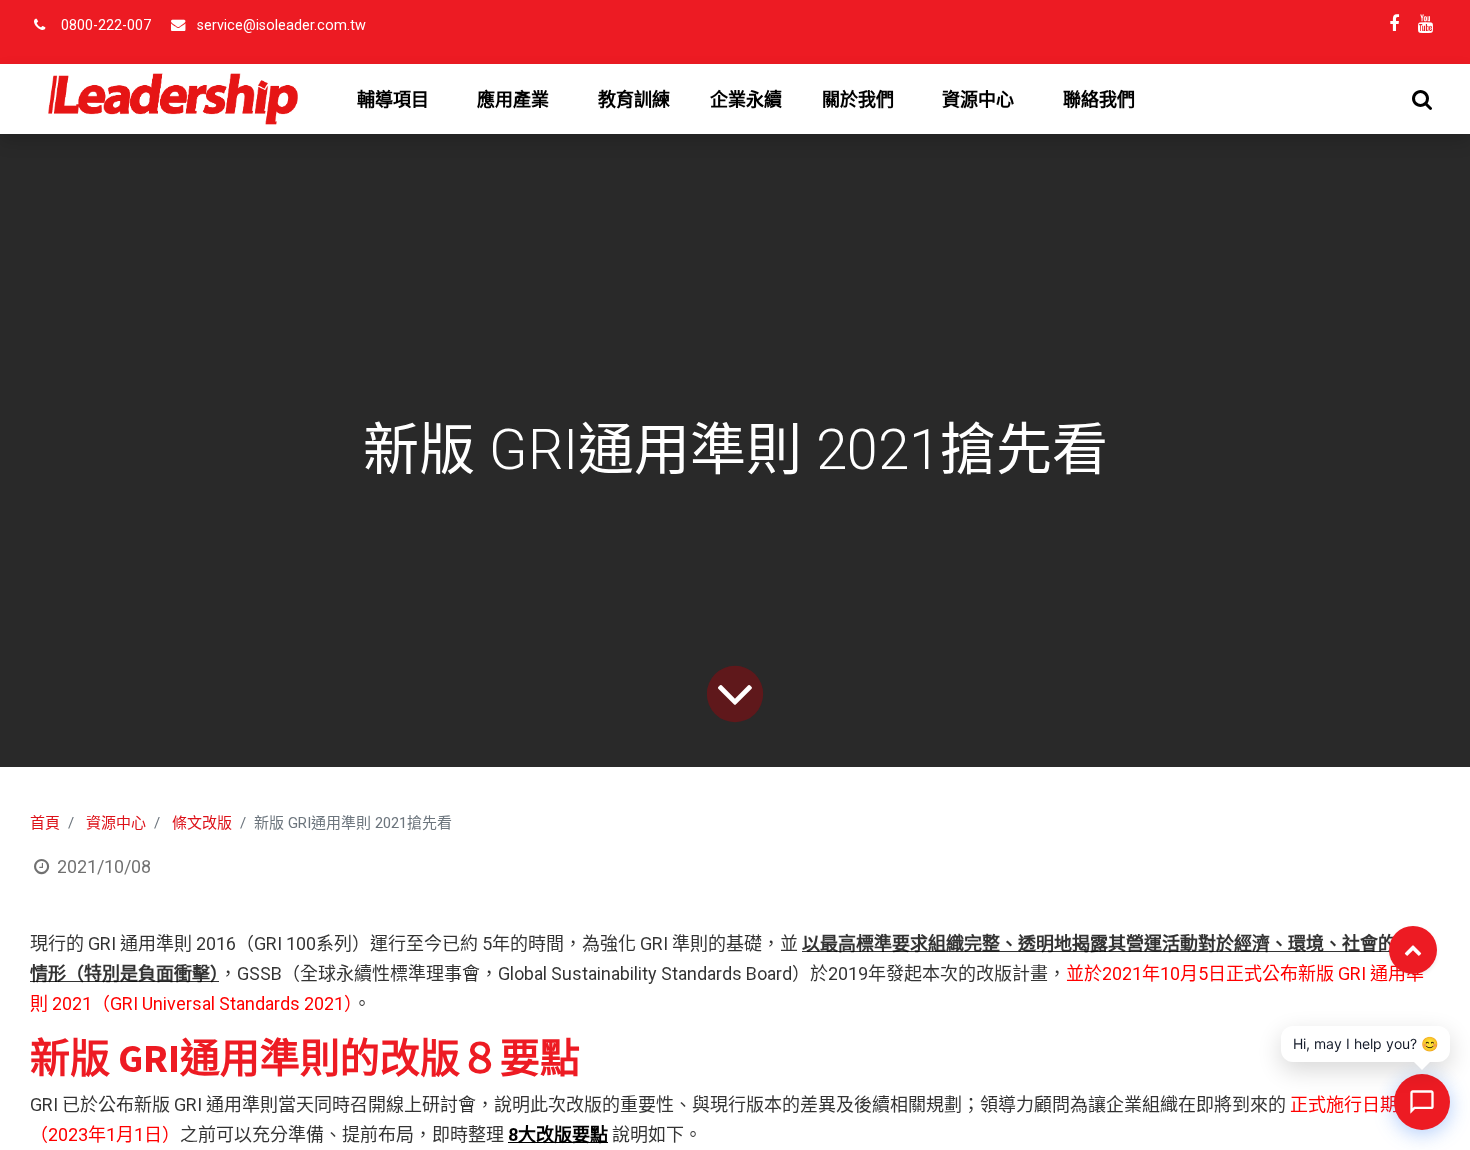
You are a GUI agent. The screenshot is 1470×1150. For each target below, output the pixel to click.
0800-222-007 (106, 25)
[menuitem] (634, 100)
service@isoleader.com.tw (281, 25)
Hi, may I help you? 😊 (1365, 1043)
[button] (1422, 99)
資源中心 (116, 823)
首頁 (45, 823)
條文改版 (202, 823)
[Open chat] (1422, 1102)
